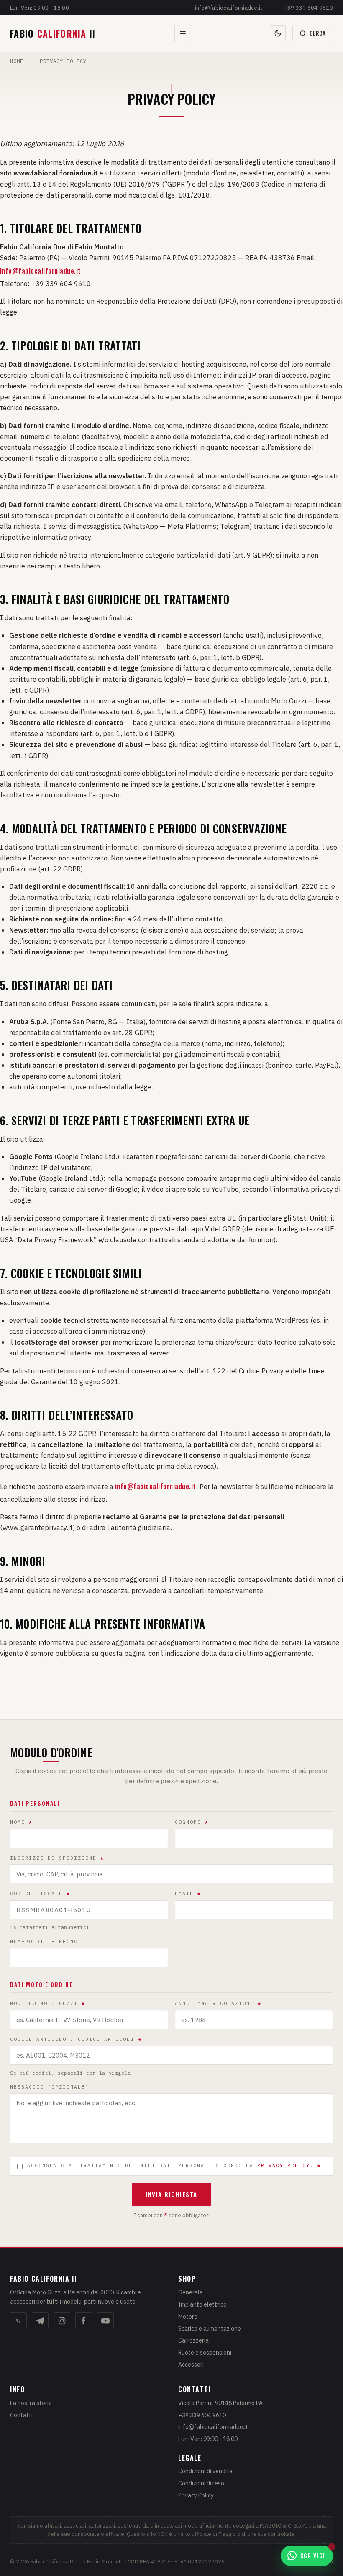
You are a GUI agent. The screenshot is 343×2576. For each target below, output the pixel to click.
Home (17, 61)
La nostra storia (31, 2403)
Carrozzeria (193, 2340)
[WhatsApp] (18, 2321)
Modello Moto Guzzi (48, 2003)
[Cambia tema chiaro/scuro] (278, 33)
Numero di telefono (44, 1942)
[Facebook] (84, 2321)
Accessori (191, 2365)
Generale (191, 2292)
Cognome (192, 1822)
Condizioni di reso (201, 2483)
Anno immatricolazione (218, 2003)
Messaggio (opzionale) (50, 2087)
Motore (188, 2317)
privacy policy (284, 2165)
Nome (21, 1822)
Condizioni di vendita (205, 2471)
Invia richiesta (171, 2194)
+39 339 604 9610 (308, 8)
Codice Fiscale (40, 1893)
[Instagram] (62, 2321)
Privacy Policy (196, 2495)
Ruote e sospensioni (205, 2353)
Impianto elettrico (202, 2304)
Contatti (21, 2415)
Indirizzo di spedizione (57, 1858)
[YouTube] (105, 2321)
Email (188, 1893)
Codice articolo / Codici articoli (76, 2039)
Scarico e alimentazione (210, 2329)
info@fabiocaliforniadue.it (229, 8)
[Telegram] (40, 2321)
